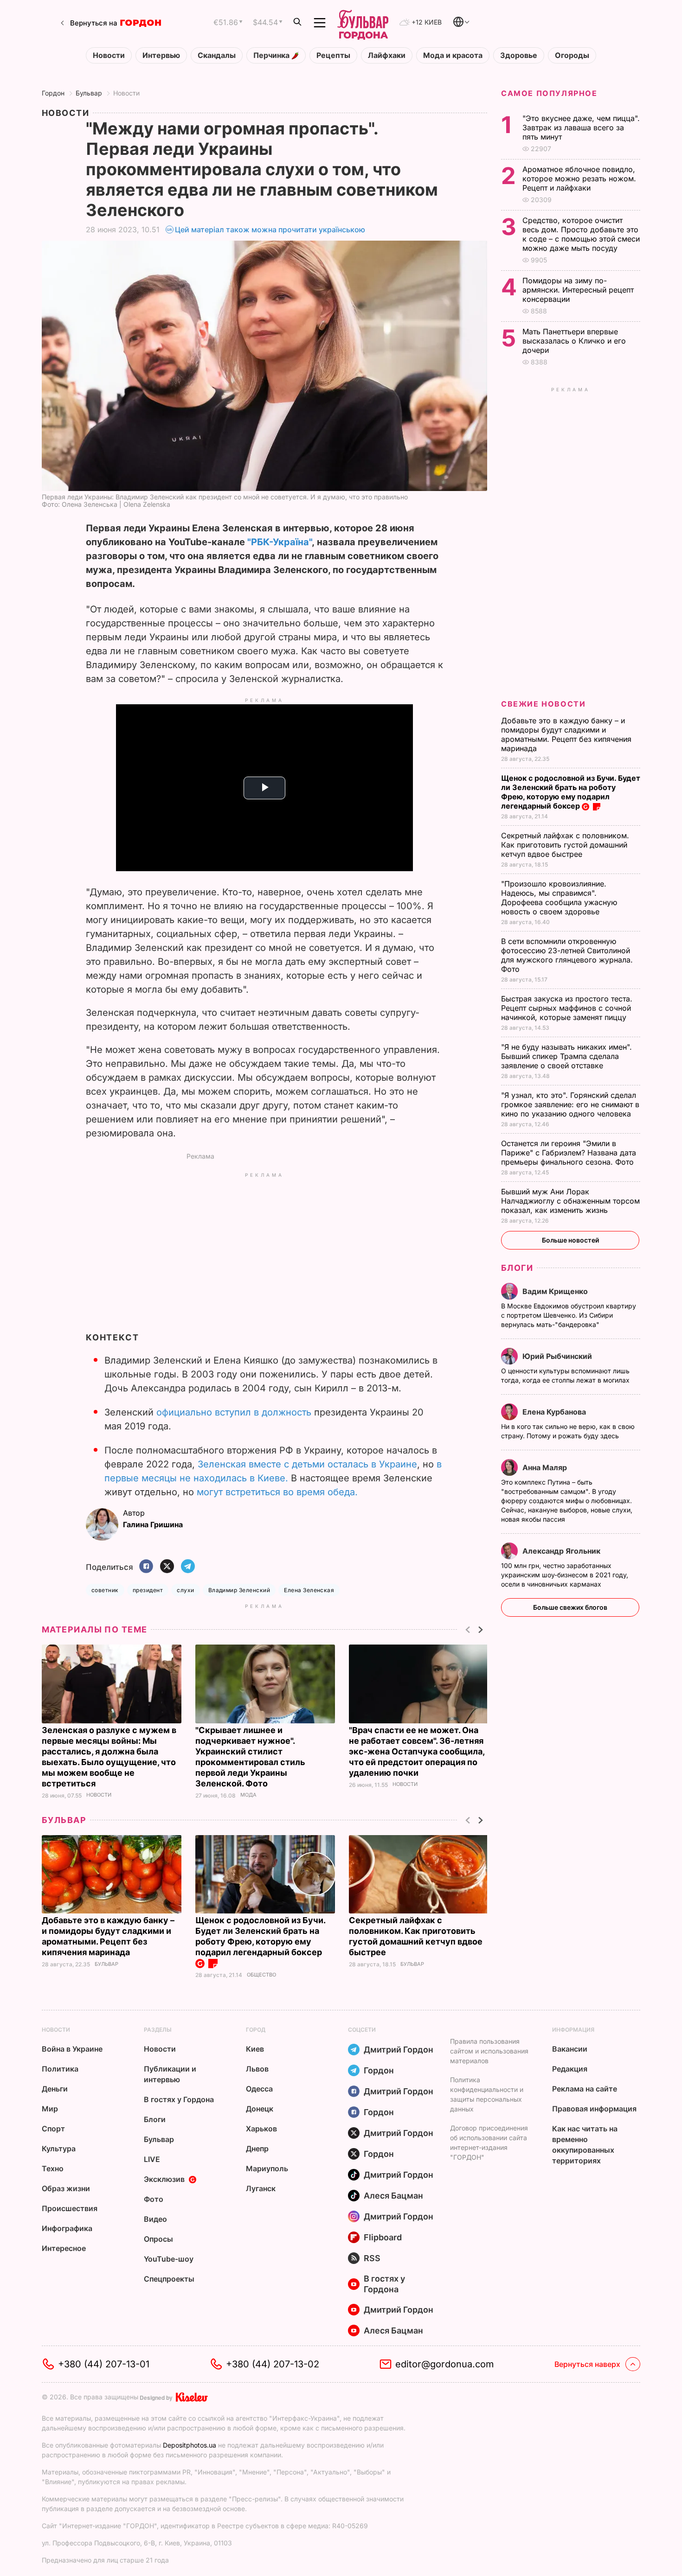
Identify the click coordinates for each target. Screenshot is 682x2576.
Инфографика (67, 2228)
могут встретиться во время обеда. (277, 1492)
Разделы (158, 2030)
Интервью (161, 55)
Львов (257, 2069)
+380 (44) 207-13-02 (273, 2364)
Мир (50, 2109)
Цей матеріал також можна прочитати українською (270, 230)
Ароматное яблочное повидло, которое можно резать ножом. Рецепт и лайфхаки (579, 179)
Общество (261, 1975)
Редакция (570, 2069)
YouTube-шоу (169, 2259)
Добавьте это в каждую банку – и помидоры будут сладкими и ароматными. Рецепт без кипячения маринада (566, 734)
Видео (155, 2219)
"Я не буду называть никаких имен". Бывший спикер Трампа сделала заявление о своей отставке (566, 1056)
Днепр (257, 2149)
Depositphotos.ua (190, 2445)
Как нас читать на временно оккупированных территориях (585, 2145)
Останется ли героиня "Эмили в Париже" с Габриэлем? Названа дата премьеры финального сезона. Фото (569, 1153)
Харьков (261, 2129)
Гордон (53, 93)
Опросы (158, 2239)
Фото (154, 2199)
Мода (248, 1795)
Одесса (259, 2089)
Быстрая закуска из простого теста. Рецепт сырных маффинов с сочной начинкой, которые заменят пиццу (567, 1008)
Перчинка (272, 55)
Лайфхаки (387, 55)
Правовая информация (594, 2109)
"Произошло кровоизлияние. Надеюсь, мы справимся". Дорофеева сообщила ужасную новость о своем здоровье (559, 898)
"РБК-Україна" (280, 542)
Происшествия (70, 2208)
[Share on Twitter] (167, 1567)
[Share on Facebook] (146, 1567)
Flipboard (383, 2237)
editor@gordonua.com (445, 2364)
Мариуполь (267, 2168)
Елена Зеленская (309, 1590)
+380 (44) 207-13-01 (104, 2364)
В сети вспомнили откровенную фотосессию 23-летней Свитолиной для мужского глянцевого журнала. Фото (567, 955)
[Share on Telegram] (188, 1567)
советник (105, 1590)
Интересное (64, 2248)
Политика (60, 2069)
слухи (185, 1590)
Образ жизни (66, 2188)
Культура (59, 2149)
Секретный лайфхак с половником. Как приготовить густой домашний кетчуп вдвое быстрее (565, 845)
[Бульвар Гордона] (363, 23)
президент (148, 1590)
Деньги (55, 2089)
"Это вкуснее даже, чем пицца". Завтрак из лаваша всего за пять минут (581, 128)
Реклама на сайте (585, 2089)
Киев (255, 2049)
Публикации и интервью (170, 2074)
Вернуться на (94, 23)
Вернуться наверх (587, 2364)
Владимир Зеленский (239, 1590)
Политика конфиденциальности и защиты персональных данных (487, 2094)
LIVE (152, 2159)
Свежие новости (543, 704)
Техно (53, 2168)
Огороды (572, 55)
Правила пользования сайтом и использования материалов (489, 2051)
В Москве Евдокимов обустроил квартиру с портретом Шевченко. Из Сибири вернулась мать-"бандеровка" (569, 1315)
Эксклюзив (164, 2179)
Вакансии (570, 2049)
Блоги (517, 1268)
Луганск (261, 2188)
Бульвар (89, 93)
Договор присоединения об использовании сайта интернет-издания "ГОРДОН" (489, 2142)
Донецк (260, 2109)
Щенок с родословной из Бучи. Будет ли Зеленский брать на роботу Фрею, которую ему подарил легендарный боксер (260, 1936)
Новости (109, 55)
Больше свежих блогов (570, 1607)
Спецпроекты (169, 2279)
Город (256, 2030)
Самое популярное (549, 93)
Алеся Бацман (393, 2196)
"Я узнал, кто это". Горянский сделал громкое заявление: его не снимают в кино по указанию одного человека (570, 1104)
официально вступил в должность (234, 1412)
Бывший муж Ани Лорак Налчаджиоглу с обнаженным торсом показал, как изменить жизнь (570, 1201)
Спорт (53, 2129)
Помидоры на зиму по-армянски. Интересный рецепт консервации (578, 290)
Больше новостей (570, 1240)
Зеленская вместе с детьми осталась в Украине (307, 1464)
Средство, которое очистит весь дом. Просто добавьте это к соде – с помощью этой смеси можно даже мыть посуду (581, 234)
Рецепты (333, 55)
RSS (372, 2258)
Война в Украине (72, 2049)
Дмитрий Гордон (399, 2050)
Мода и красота (453, 55)
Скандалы (217, 55)
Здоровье (519, 55)
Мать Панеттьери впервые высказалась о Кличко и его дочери (574, 341)
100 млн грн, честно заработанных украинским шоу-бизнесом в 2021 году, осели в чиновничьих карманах (565, 1575)
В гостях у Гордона (179, 2099)
